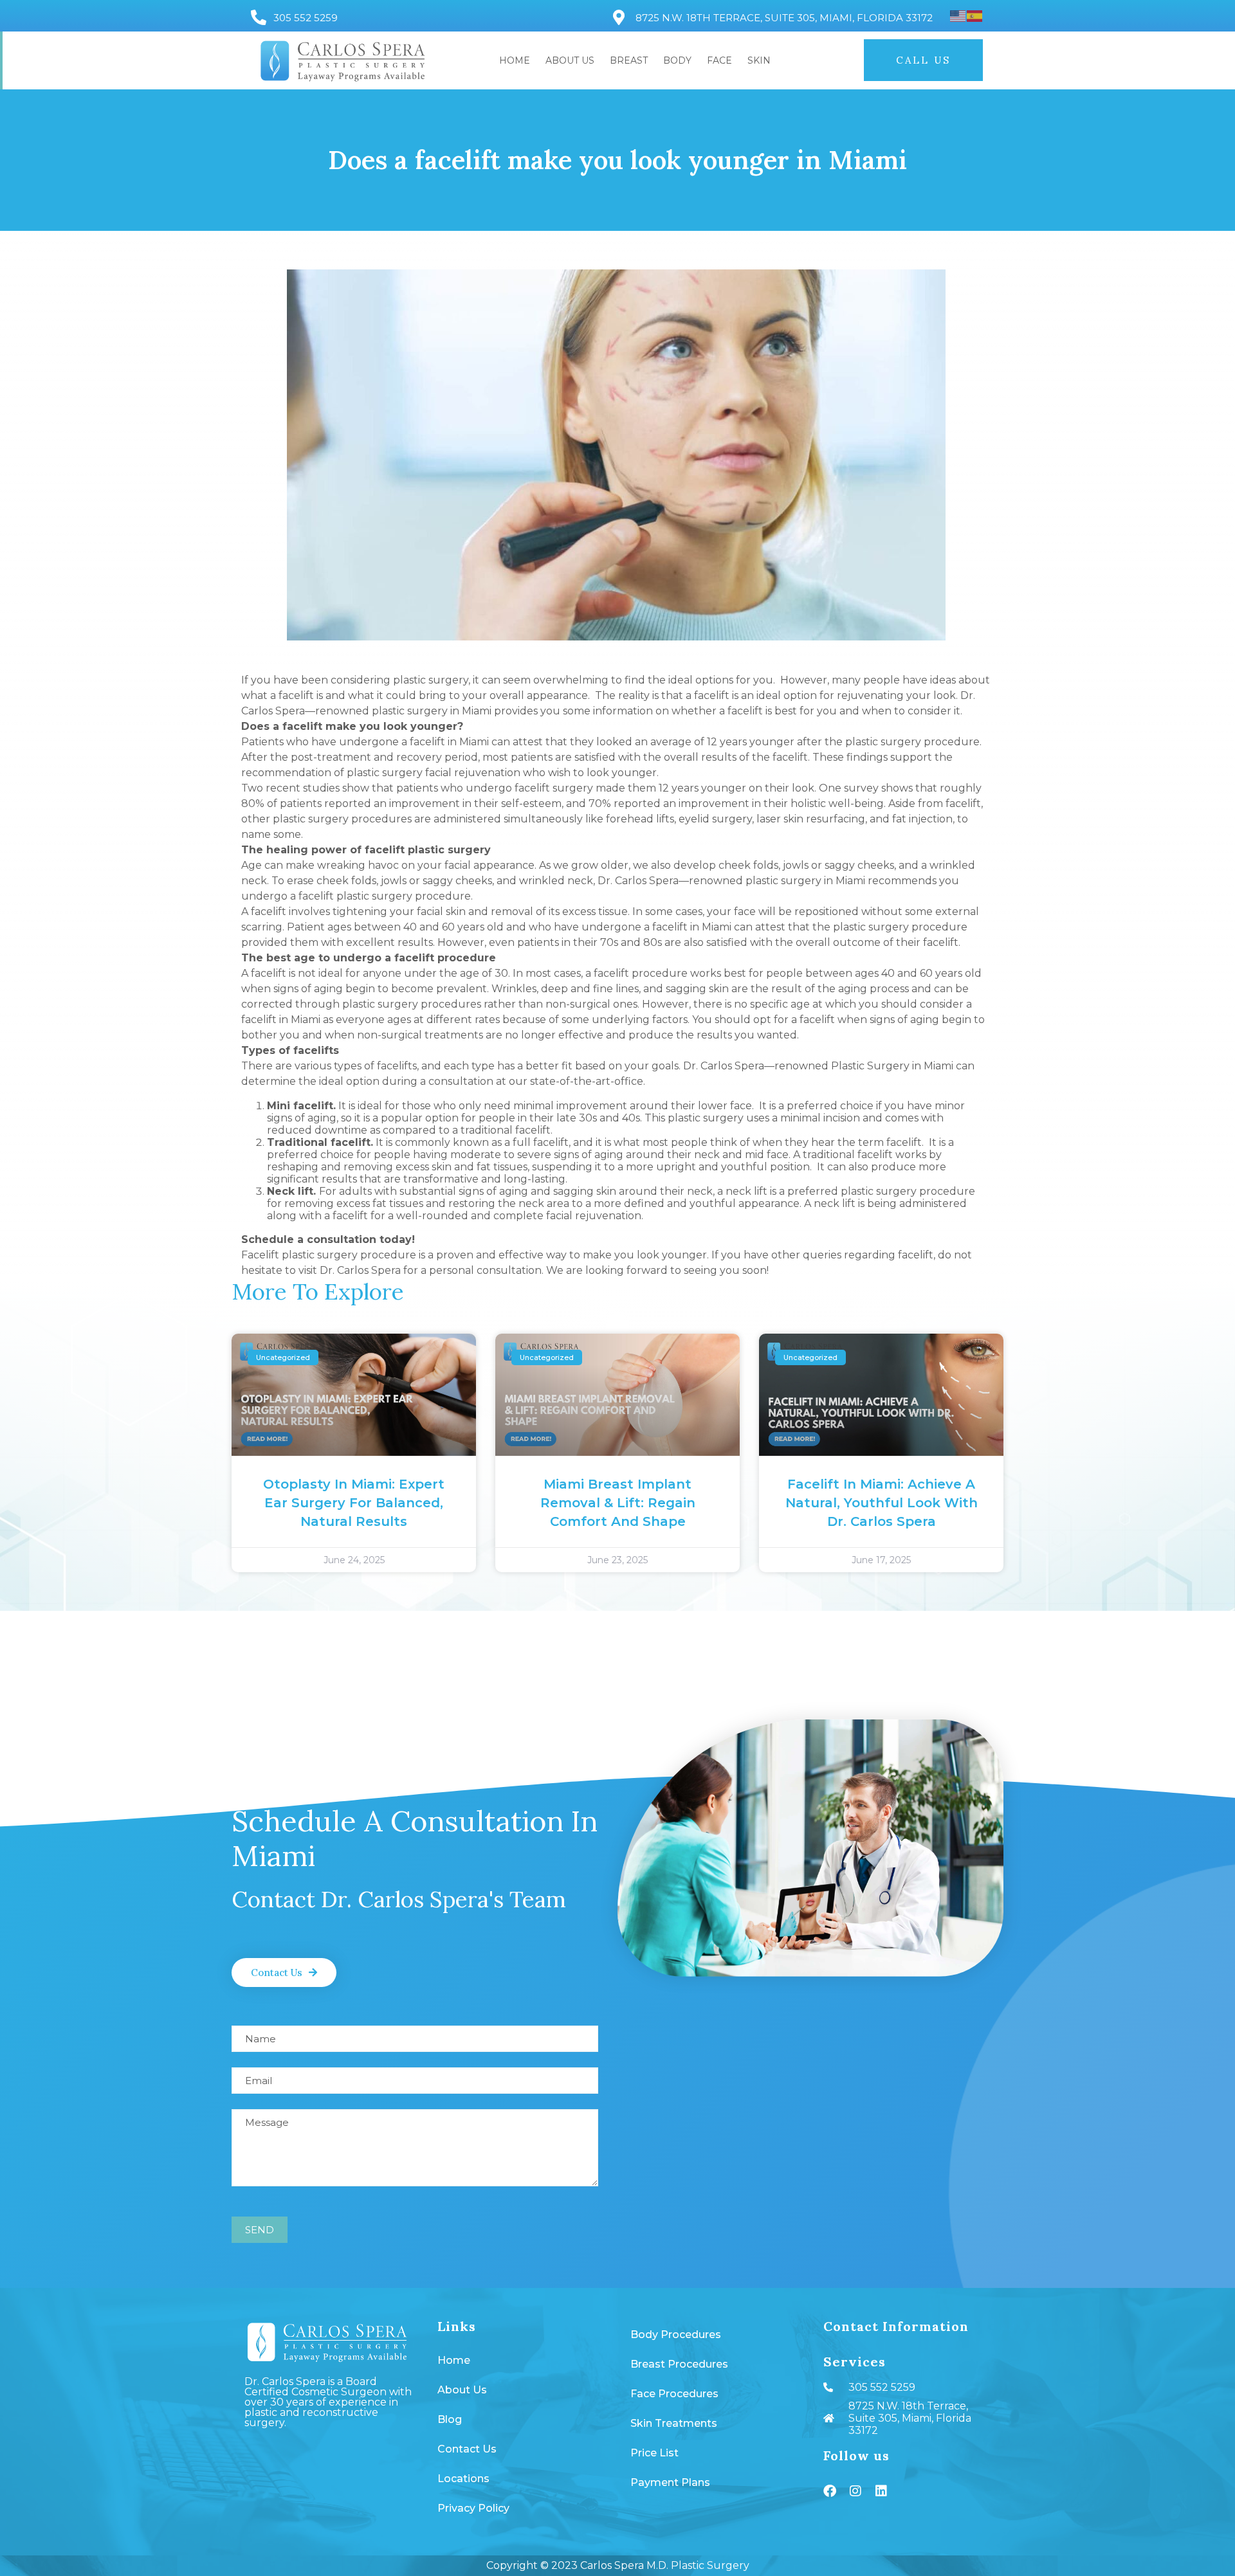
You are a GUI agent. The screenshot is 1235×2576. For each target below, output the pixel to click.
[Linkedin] (881, 2491)
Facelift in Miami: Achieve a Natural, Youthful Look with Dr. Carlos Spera (882, 1503)
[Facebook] (830, 2491)
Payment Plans (670, 2482)
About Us (570, 60)
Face (719, 60)
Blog (450, 2419)
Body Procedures (676, 2335)
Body (677, 60)
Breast (629, 60)
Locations (463, 2479)
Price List (654, 2453)
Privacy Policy (473, 2508)
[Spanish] (975, 16)
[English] (958, 16)
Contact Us (467, 2449)
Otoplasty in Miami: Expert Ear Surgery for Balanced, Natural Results (354, 1503)
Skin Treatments (674, 2423)
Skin (759, 60)
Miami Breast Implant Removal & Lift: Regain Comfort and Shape (618, 1503)
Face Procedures (674, 2394)
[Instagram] (855, 2491)
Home (515, 60)
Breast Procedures (679, 2364)
